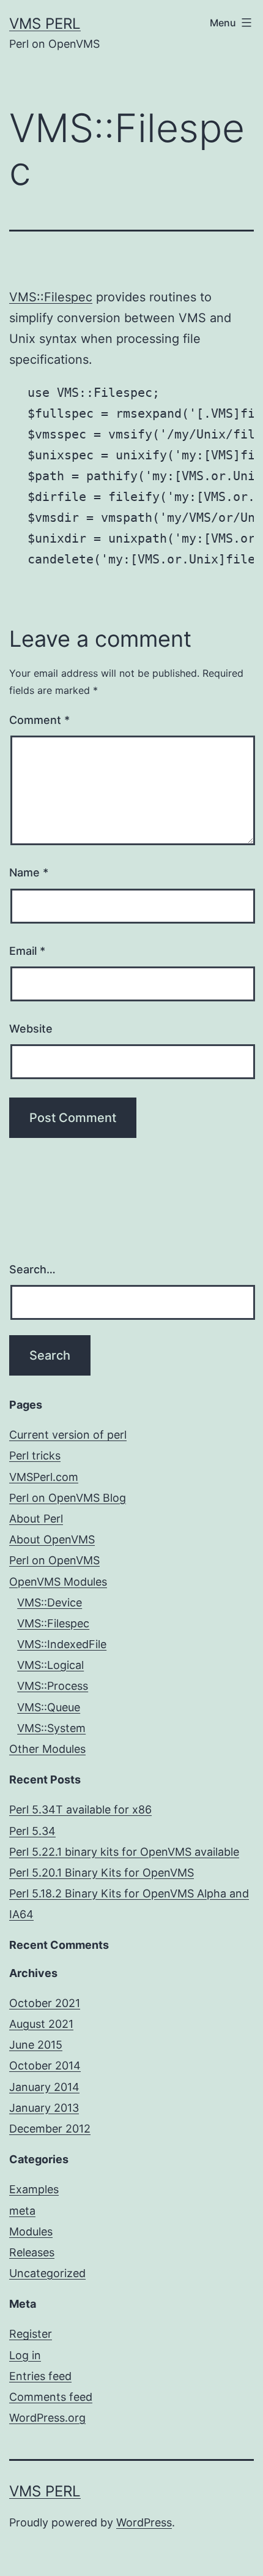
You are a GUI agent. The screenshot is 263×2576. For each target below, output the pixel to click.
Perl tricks (35, 1456)
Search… (32, 1269)
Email (27, 951)
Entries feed (40, 2376)
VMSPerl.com (44, 1477)
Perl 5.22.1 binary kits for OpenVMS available (124, 1852)
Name (29, 872)
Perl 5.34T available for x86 (80, 1810)
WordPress (144, 2522)
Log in (25, 2355)
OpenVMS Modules (58, 1582)
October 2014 (45, 2066)
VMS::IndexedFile (62, 1644)
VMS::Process (53, 1686)
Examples (34, 2189)
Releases (32, 2252)
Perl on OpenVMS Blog (68, 1498)
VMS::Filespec (51, 297)
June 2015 (36, 2045)
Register (31, 2334)
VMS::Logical (50, 1665)
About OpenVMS (52, 1539)
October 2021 (45, 2003)
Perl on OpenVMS (54, 1560)
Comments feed (51, 2397)
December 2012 (50, 2129)
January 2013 (44, 2108)
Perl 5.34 (32, 1831)
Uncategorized (47, 2273)
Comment (39, 720)
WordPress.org (47, 2418)
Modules (31, 2231)
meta (22, 2211)
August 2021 (41, 2024)
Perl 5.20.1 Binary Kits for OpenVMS (102, 1873)
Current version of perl (68, 1435)
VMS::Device (50, 1602)
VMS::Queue (49, 1707)
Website (31, 1029)
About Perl (36, 1519)
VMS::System (51, 1728)
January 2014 (44, 2087)
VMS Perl (45, 24)
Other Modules (47, 1749)
